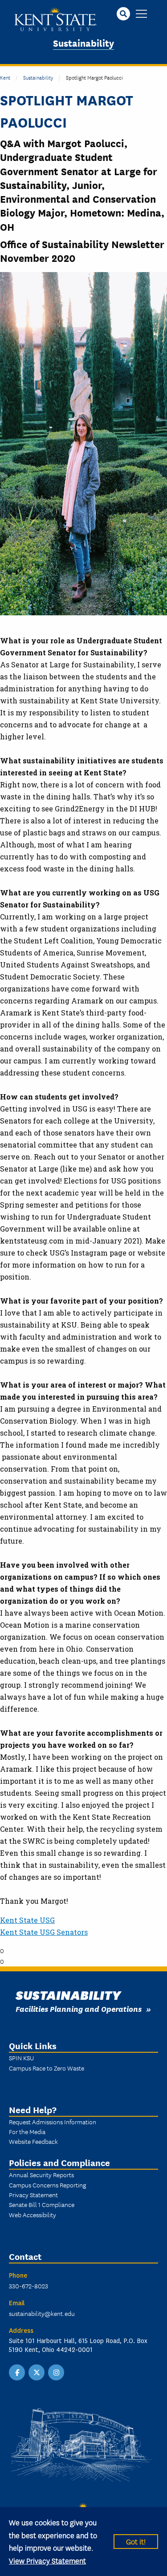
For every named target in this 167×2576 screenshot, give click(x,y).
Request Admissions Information (53, 2122)
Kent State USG (27, 1920)
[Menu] (141, 14)
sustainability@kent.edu (42, 2313)
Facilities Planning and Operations (79, 2008)
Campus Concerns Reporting (47, 2185)
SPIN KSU (21, 2058)
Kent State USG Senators (44, 1932)
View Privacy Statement (47, 2560)
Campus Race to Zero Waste (47, 2068)
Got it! (136, 2541)
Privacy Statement (33, 2195)
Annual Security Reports (41, 2175)
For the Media (27, 2131)
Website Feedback (33, 2141)
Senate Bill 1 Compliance (42, 2204)
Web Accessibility (33, 2215)
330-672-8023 (29, 2286)
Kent (5, 77)
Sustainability (83, 42)
